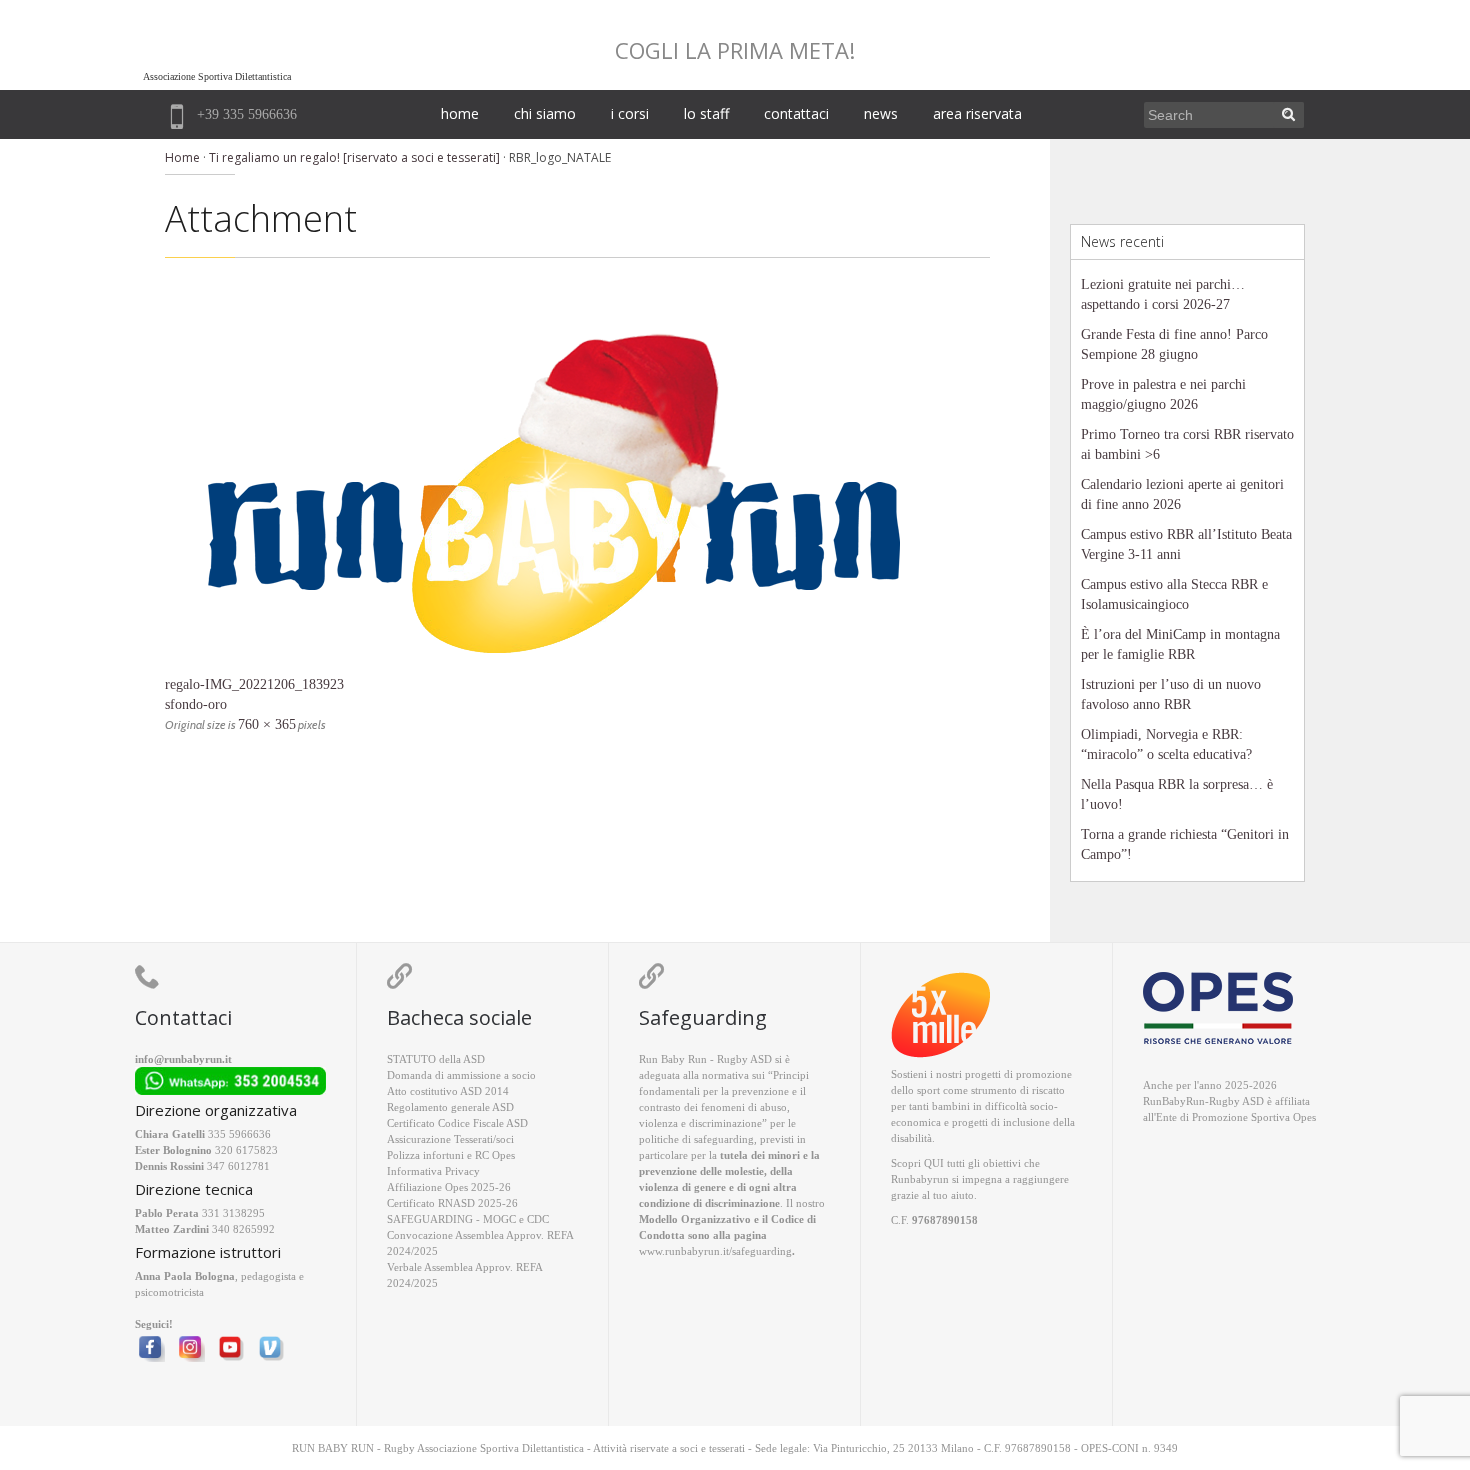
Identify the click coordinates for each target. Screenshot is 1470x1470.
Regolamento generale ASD (450, 1107)
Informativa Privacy (433, 1171)
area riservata (977, 113)
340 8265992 (243, 1229)
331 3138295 (233, 1213)
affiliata (1292, 1101)
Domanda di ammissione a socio (461, 1075)
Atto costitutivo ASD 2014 (448, 1091)
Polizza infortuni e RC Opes (451, 1155)
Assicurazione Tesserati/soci (450, 1139)
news (881, 113)
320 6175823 (246, 1150)
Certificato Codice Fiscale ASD (457, 1123)
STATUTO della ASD (436, 1059)
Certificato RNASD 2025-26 (452, 1203)
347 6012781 (238, 1166)
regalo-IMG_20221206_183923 (254, 684)
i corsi (630, 113)
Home (182, 157)
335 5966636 (239, 1134)
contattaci (796, 113)
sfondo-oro (196, 704)
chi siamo (545, 113)
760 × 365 (267, 724)
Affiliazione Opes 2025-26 (449, 1187)
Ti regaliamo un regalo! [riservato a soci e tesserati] (354, 157)
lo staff (706, 113)
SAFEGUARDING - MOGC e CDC (468, 1219)
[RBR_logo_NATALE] (577, 481)
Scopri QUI (917, 1163)
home (460, 113)
